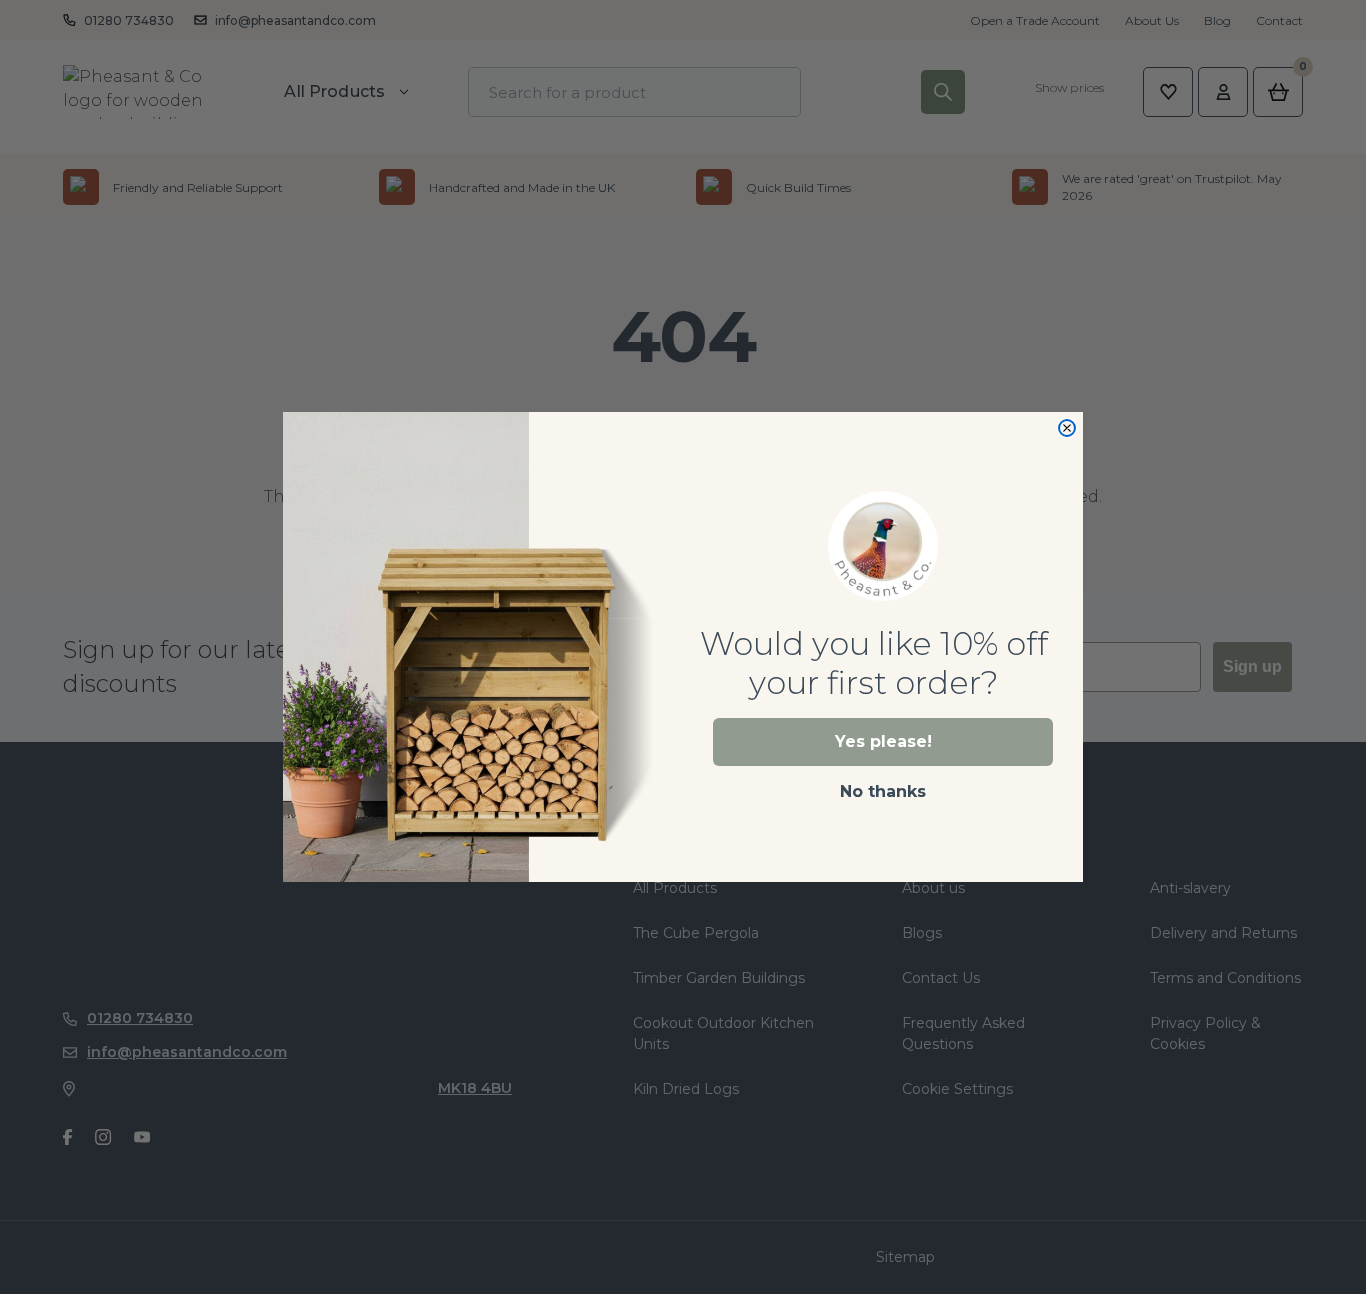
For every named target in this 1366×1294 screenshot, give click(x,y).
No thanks (883, 791)
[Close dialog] (1067, 428)
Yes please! (883, 741)
